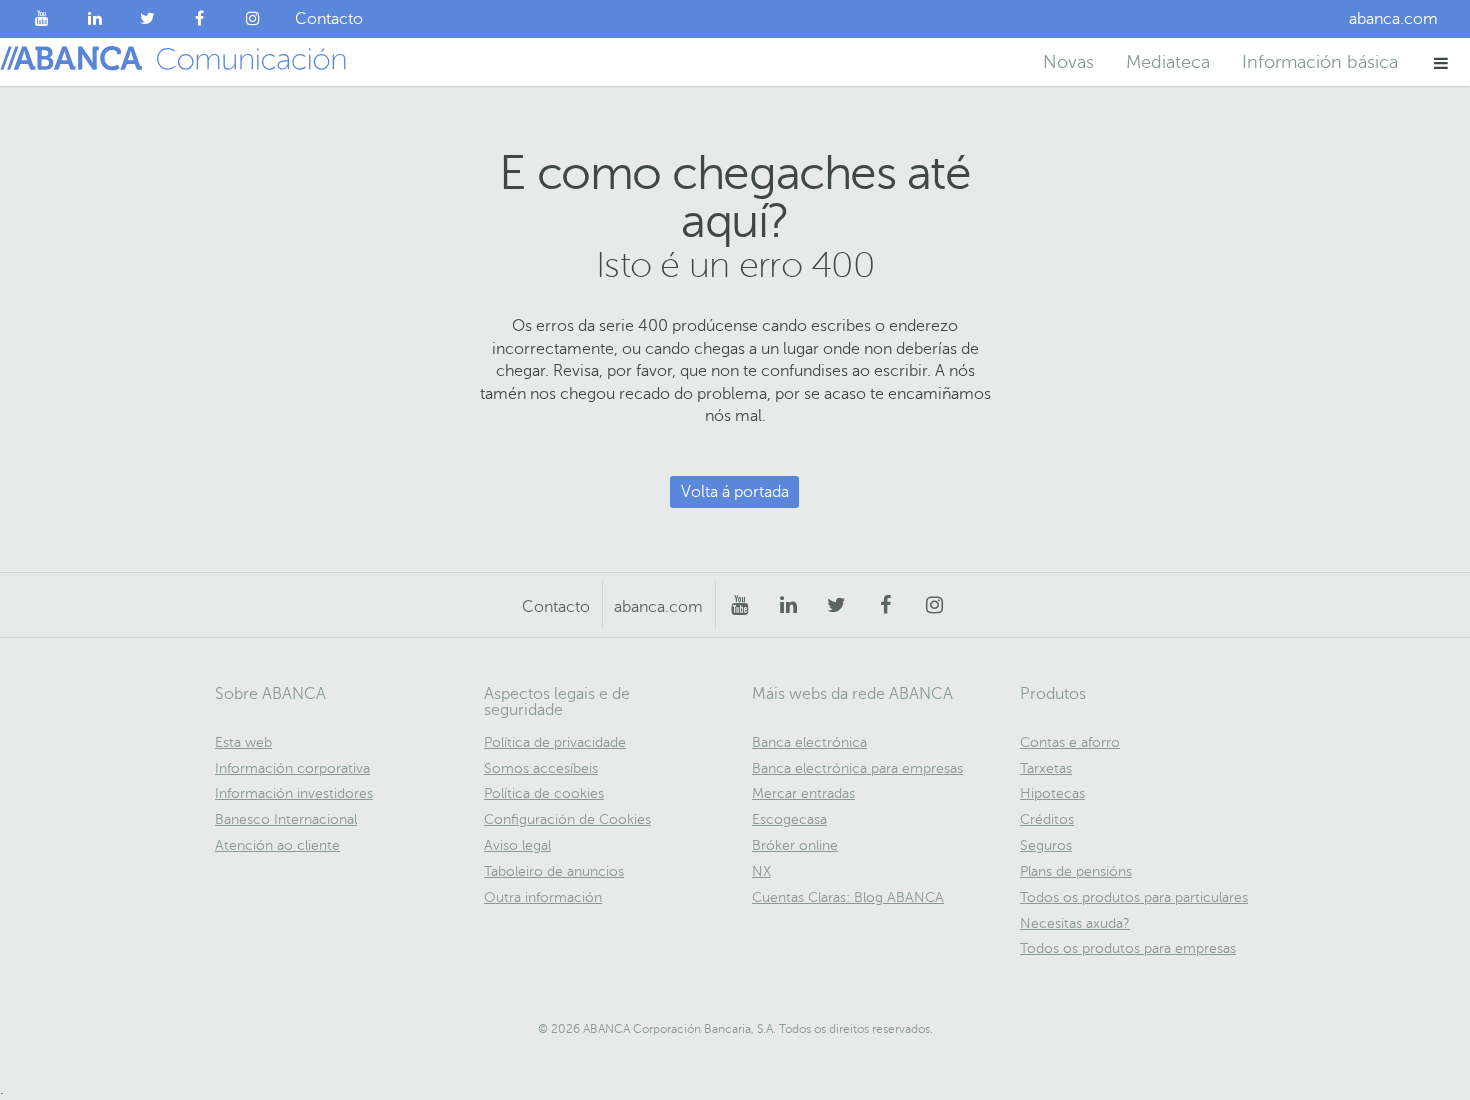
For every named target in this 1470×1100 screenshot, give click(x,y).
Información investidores (294, 793)
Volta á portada (735, 492)
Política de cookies (544, 793)
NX (761, 871)
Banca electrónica (809, 742)
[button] (1441, 62)
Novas (1068, 62)
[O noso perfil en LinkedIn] (95, 19)
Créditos (1047, 819)
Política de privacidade (555, 742)
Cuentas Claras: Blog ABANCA (848, 897)
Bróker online (795, 845)
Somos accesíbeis (541, 768)
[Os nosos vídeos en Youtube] (42, 19)
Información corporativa (292, 768)
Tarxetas (1046, 768)
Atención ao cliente (277, 845)
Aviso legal (517, 845)
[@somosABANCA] (147, 19)
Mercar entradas (803, 793)
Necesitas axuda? (1075, 923)
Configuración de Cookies (567, 819)
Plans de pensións (1076, 871)
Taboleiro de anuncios (554, 871)
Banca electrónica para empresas (857, 768)
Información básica (1320, 62)
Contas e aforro (1070, 742)
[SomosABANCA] (200, 19)
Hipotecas (1052, 793)
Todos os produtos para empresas (1128, 948)
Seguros (1046, 845)
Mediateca (1168, 62)
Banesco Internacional (286, 819)
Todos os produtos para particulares (1134, 897)
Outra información (543, 897)
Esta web (243, 742)
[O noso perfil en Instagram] (252, 19)
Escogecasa (789, 819)
